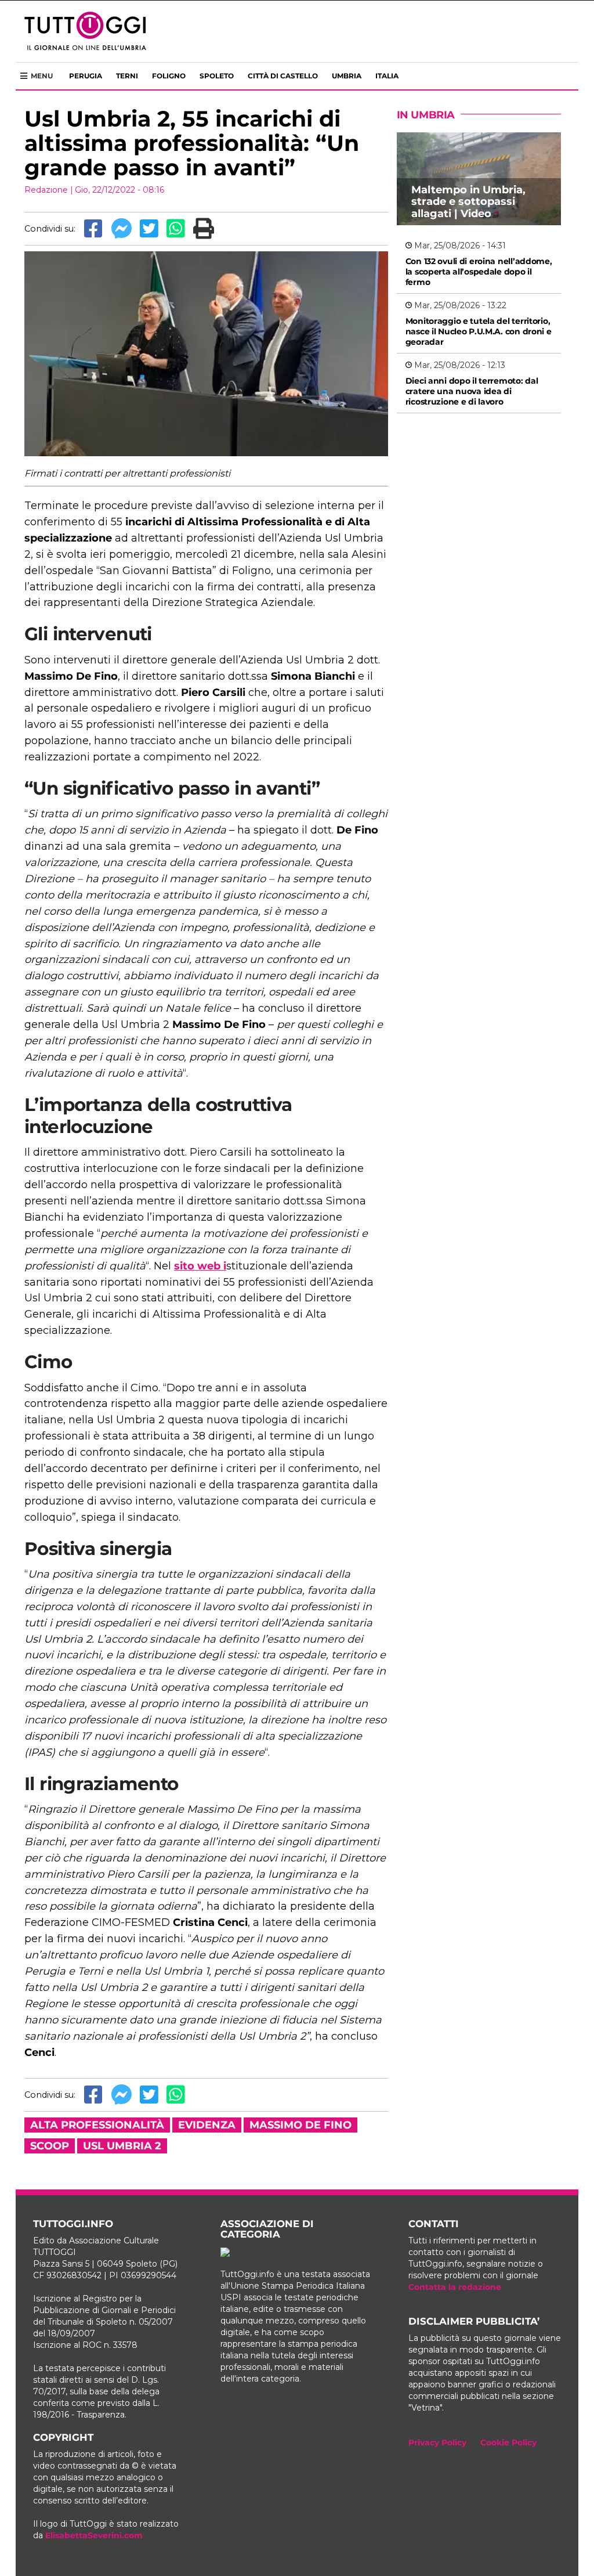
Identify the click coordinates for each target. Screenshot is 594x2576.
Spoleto (217, 76)
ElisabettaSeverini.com (94, 2535)
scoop (50, 2146)
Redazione (46, 190)
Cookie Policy (508, 2442)
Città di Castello (283, 76)
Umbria (347, 76)
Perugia (86, 76)
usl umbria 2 (122, 2146)
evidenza (207, 2125)
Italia (387, 76)
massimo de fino (300, 2125)
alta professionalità (97, 2125)
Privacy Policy (437, 2442)
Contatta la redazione (455, 2287)
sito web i (200, 1266)
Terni (127, 76)
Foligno (169, 76)
